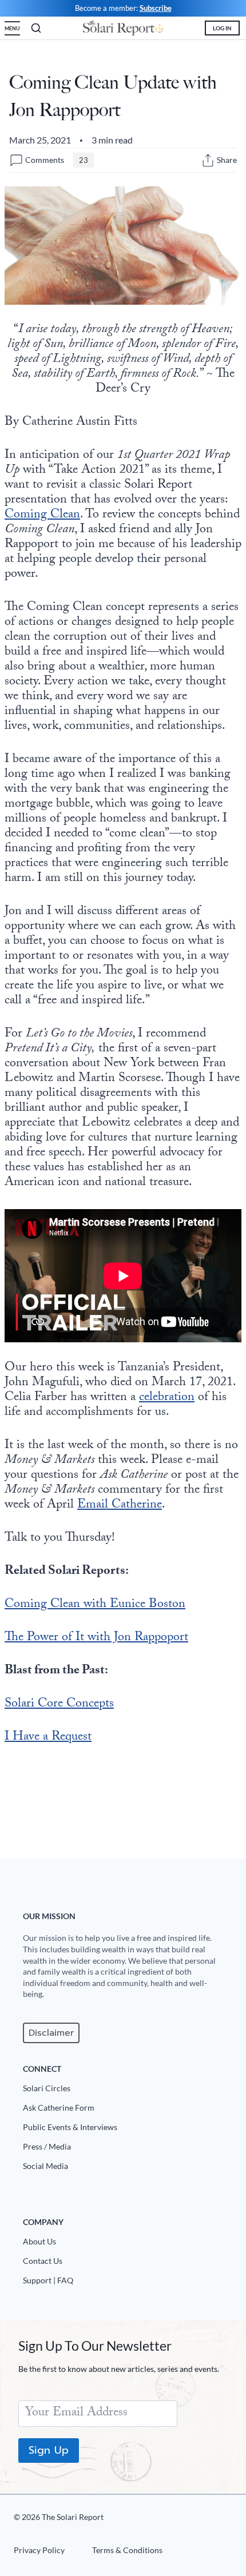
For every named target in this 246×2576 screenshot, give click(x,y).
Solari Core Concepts (59, 1704)
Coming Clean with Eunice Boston (95, 1605)
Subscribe (156, 8)
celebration (167, 1398)
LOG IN (222, 28)
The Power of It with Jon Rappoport (96, 1638)
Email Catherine (120, 1506)
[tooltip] (208, 160)
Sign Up (49, 2450)
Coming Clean (42, 515)
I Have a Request (48, 1738)
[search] (36, 28)
